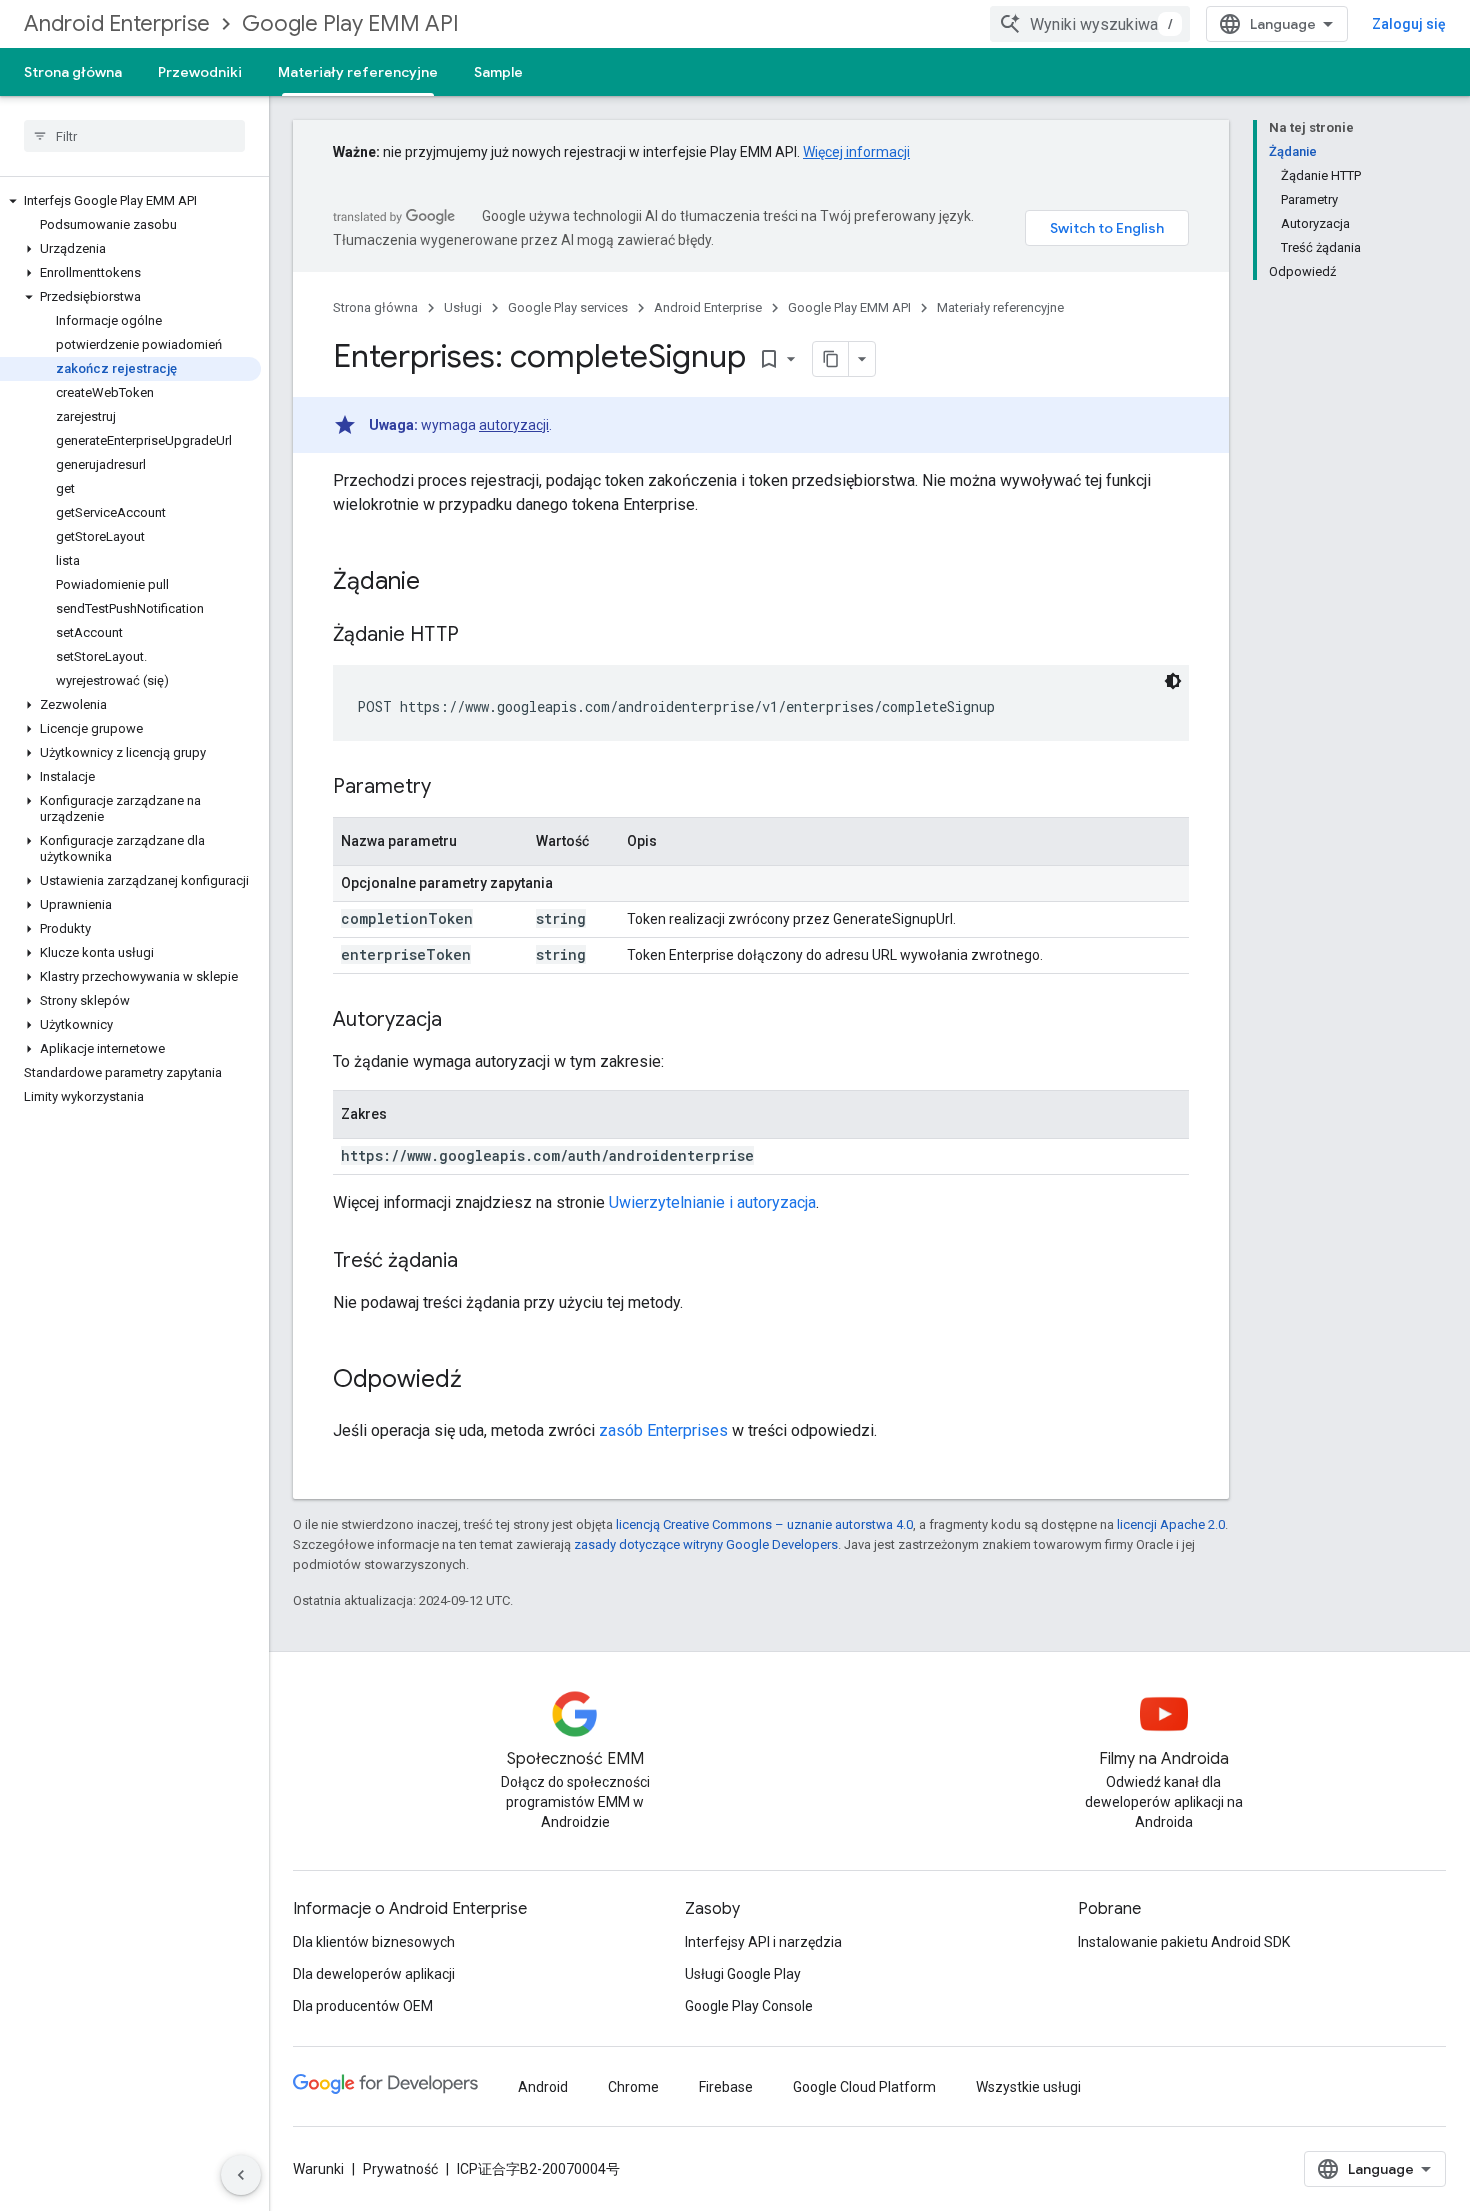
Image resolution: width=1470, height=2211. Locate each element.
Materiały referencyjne (358, 72)
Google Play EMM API (350, 23)
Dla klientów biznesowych (374, 1942)
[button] (130, 201)
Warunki (318, 2169)
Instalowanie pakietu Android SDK (1184, 1942)
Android (543, 2087)
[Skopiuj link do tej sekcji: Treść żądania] (478, 1262)
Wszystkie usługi (1028, 2087)
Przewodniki (200, 72)
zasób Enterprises (663, 1430)
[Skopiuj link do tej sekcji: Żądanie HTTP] (479, 636)
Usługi (463, 307)
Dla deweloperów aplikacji (374, 1974)
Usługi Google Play (743, 1974)
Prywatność (400, 2169)
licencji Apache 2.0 (1171, 1524)
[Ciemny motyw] (1173, 681)
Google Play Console (749, 2006)
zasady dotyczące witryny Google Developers (706, 1544)
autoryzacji (514, 425)
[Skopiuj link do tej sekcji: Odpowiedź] (482, 1381)
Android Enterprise (117, 23)
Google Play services (568, 307)
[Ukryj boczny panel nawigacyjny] (241, 2175)
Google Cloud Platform (864, 2087)
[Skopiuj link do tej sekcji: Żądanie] (440, 583)
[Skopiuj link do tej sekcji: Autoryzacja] (462, 1021)
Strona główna (73, 72)
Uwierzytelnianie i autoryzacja (712, 1202)
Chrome (633, 2087)
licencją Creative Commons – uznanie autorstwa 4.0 (764, 1524)
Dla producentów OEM (363, 2006)
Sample (498, 72)
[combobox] (1090, 24)
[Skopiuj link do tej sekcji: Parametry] (451, 788)
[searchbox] (134, 136)
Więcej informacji (856, 152)
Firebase (726, 2087)
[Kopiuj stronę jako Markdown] (831, 359)
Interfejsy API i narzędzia (763, 1942)
